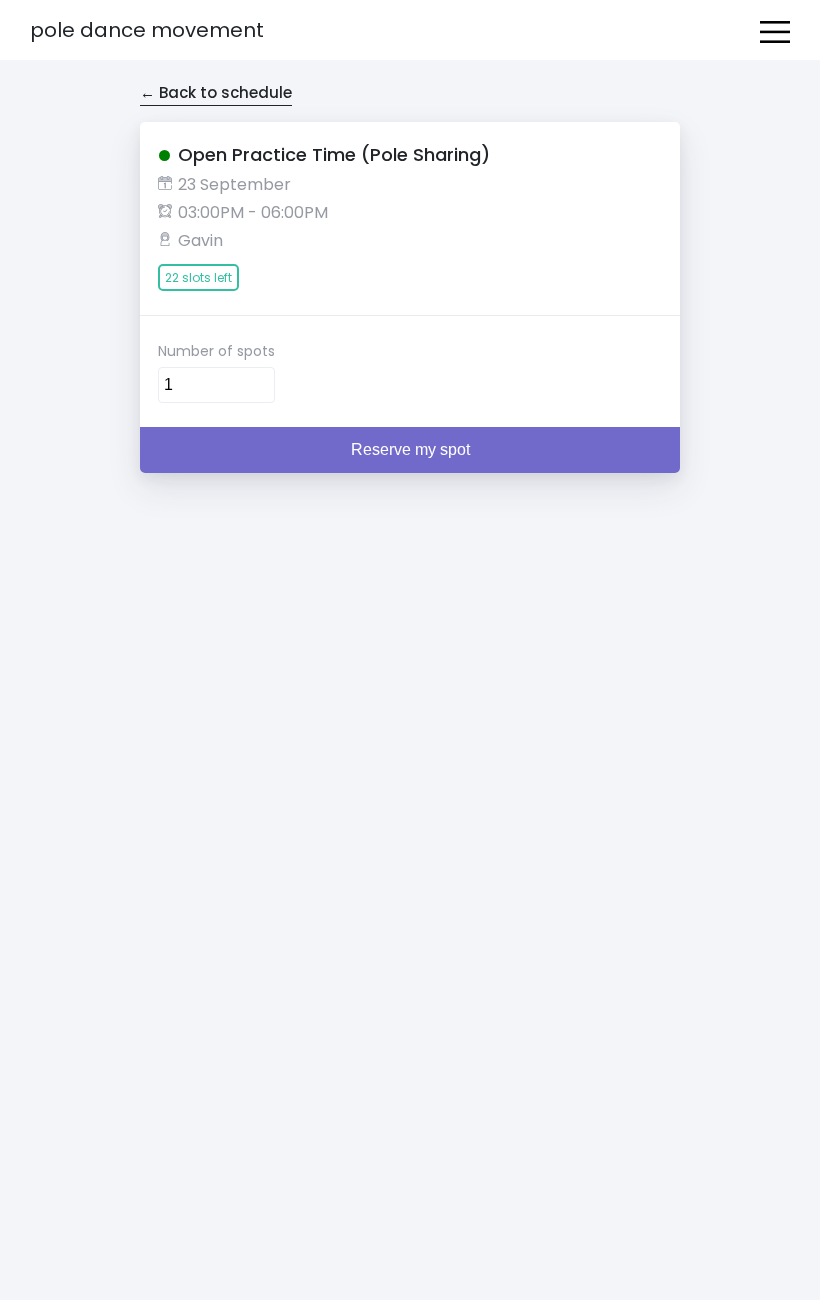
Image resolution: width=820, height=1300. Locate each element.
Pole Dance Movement (147, 30)
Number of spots (216, 351)
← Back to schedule (216, 92)
